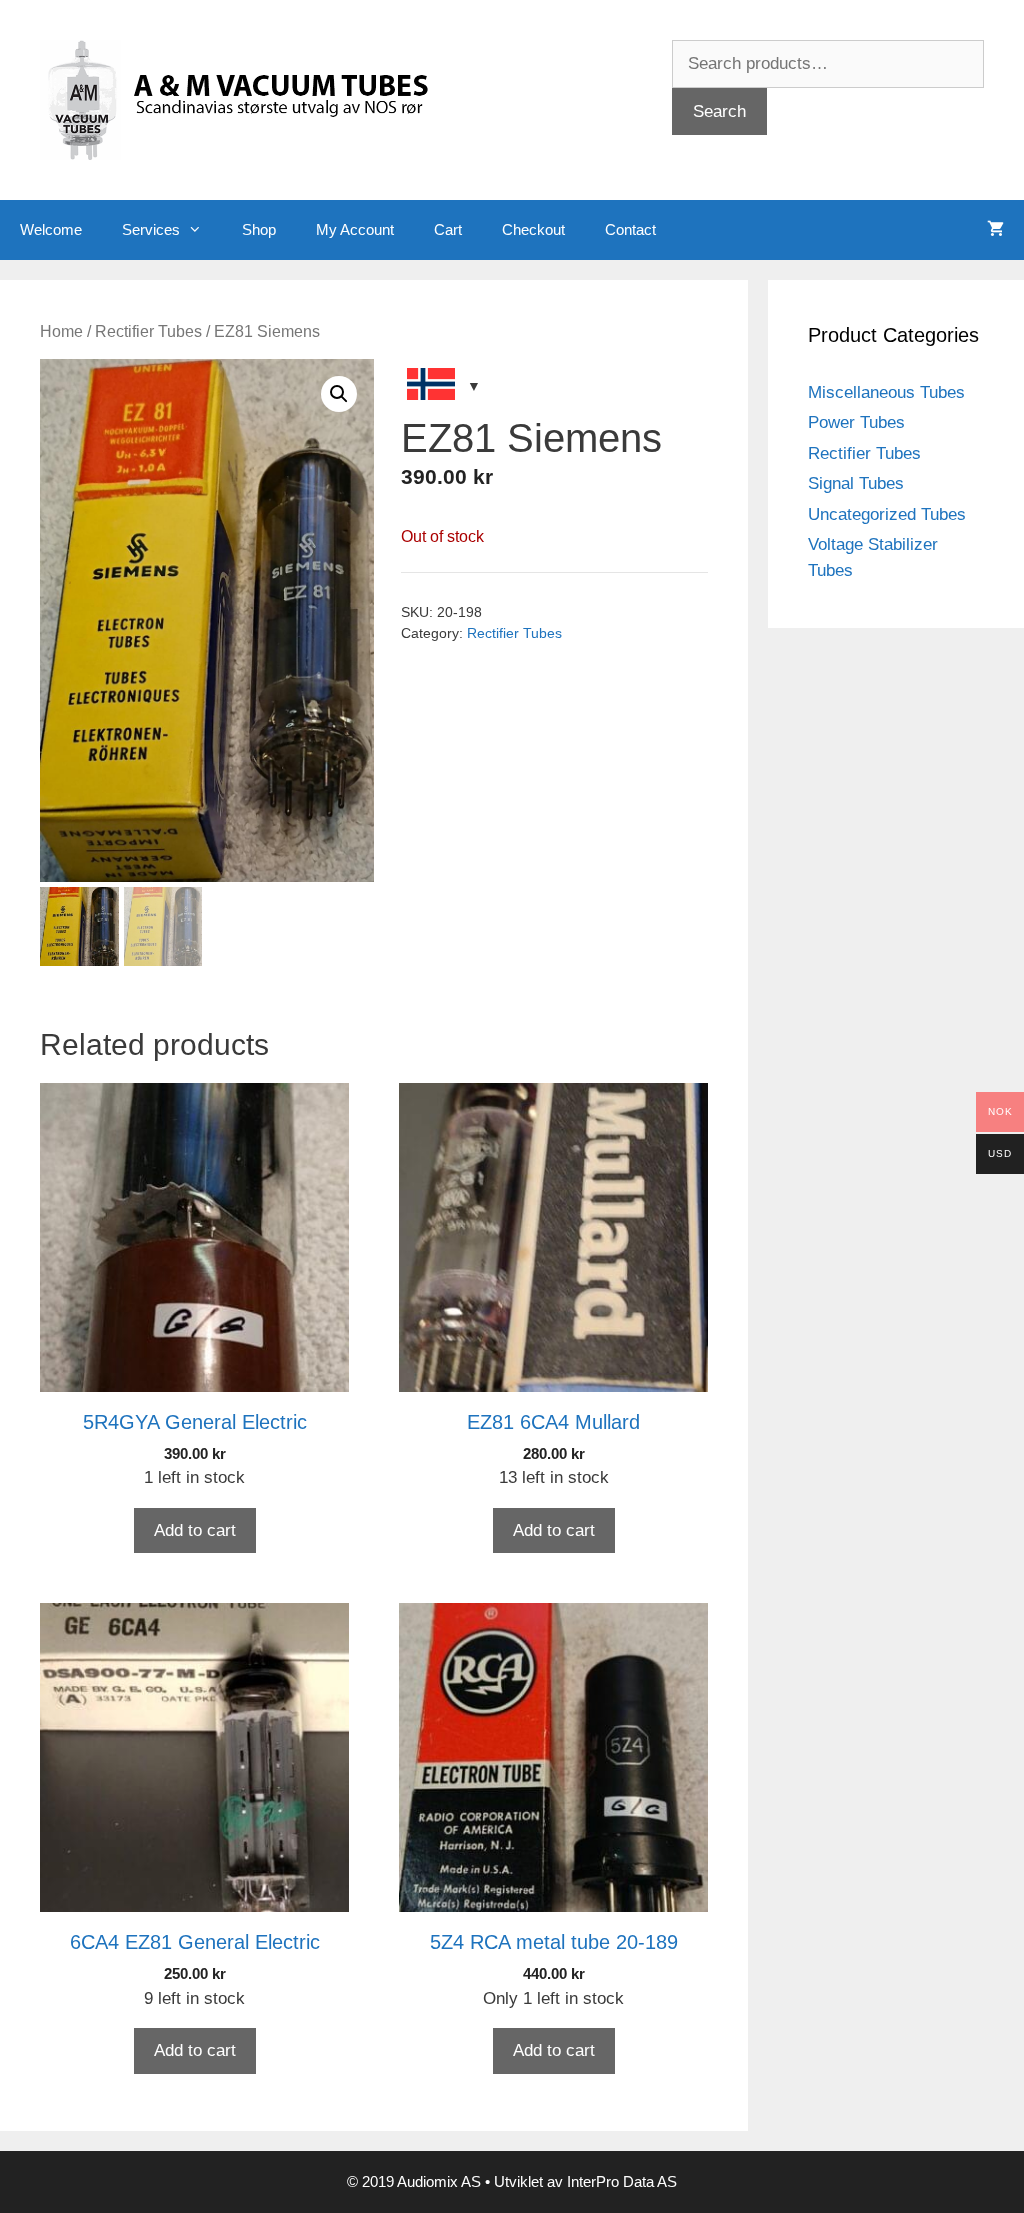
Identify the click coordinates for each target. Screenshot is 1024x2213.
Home (61, 331)
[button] (339, 394)
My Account (355, 229)
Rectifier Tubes (148, 331)
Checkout (533, 229)
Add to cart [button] (195, 1530)
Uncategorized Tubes (887, 514)
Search (719, 111)
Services (151, 229)
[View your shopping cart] (995, 230)
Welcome (51, 229)
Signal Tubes (856, 483)
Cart (448, 229)
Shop (259, 229)
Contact (630, 229)
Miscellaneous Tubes (886, 392)
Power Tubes (856, 422)
